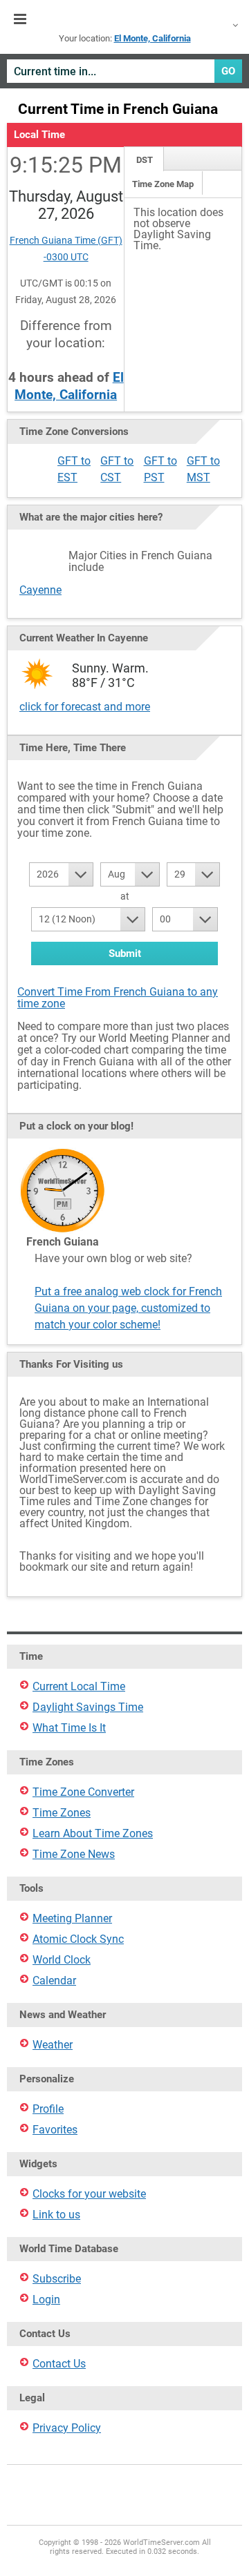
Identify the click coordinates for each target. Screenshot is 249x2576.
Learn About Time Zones (93, 1833)
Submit (125, 953)
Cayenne (40, 590)
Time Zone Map (163, 184)
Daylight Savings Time (88, 1707)
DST (145, 160)
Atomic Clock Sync (78, 1939)
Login (46, 2299)
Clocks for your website (89, 2194)
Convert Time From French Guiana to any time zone (118, 998)
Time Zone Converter (83, 1792)
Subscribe (57, 2279)
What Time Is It (69, 1728)
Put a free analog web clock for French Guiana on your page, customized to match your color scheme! (128, 1308)
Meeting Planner (72, 1918)
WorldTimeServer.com (124, 19)
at (125, 896)
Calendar (54, 1981)
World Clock (62, 1960)
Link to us (56, 2215)
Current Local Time (79, 1686)
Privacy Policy (67, 2428)
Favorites (55, 2130)
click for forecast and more (85, 707)
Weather (53, 2045)
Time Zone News (74, 1854)
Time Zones (62, 1813)
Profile (48, 2109)
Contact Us (59, 2364)
